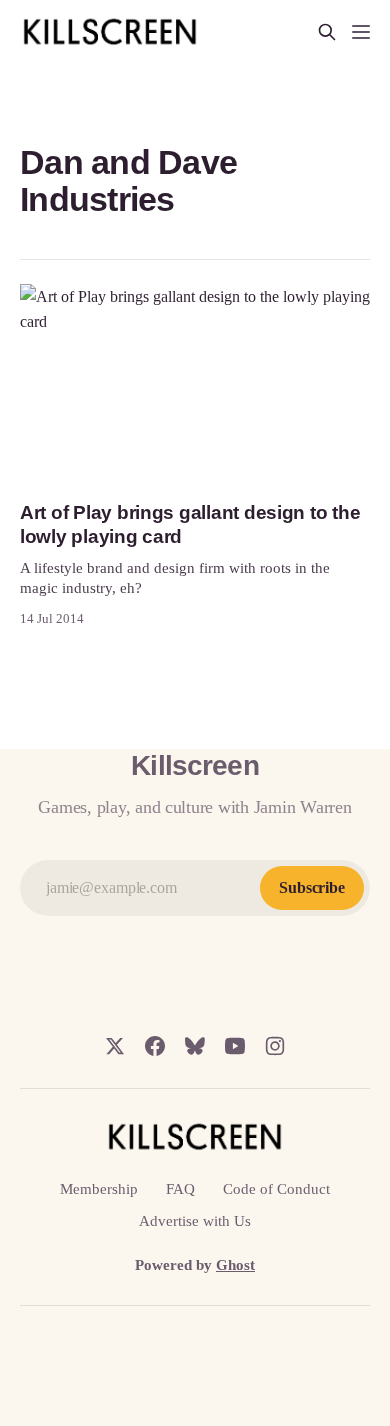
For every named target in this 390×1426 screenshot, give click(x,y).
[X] (115, 1046)
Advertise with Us (195, 1221)
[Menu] (361, 32)
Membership (99, 1189)
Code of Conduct (276, 1189)
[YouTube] (235, 1046)
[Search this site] (327, 32)
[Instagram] (275, 1046)
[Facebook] (155, 1046)
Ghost (235, 1265)
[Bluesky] (195, 1046)
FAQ (180, 1189)
